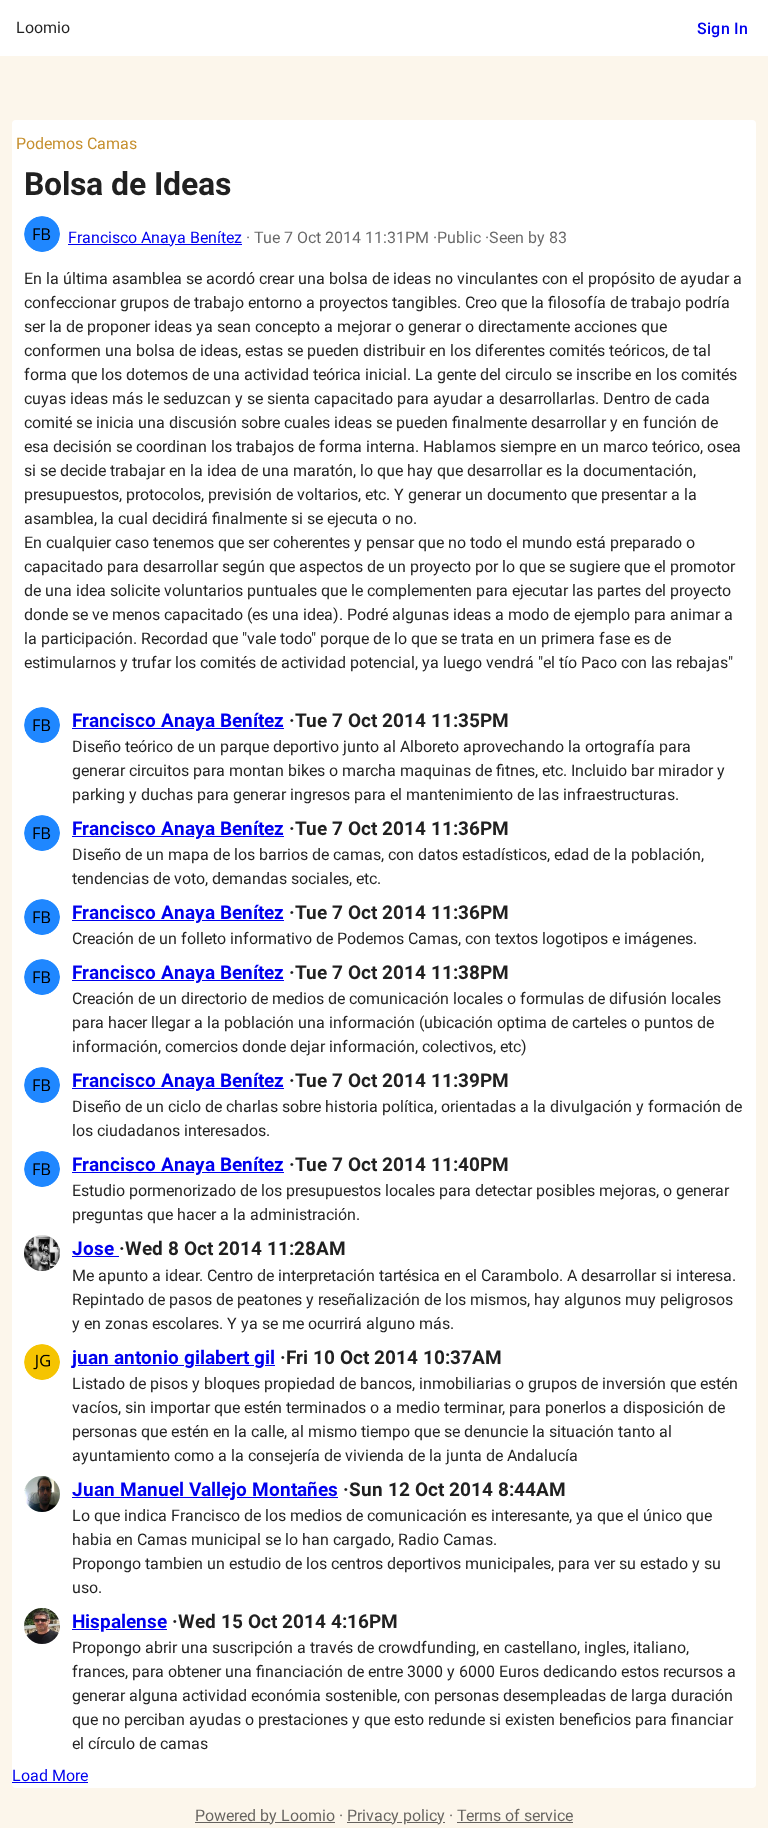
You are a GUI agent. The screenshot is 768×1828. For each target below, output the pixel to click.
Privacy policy (396, 1815)
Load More (50, 1775)
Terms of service (515, 1815)
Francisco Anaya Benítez (155, 237)
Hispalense (119, 1622)
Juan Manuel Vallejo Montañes (205, 1490)
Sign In (722, 28)
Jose (95, 1249)
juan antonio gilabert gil (173, 1358)
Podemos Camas (76, 143)
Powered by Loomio (265, 1815)
